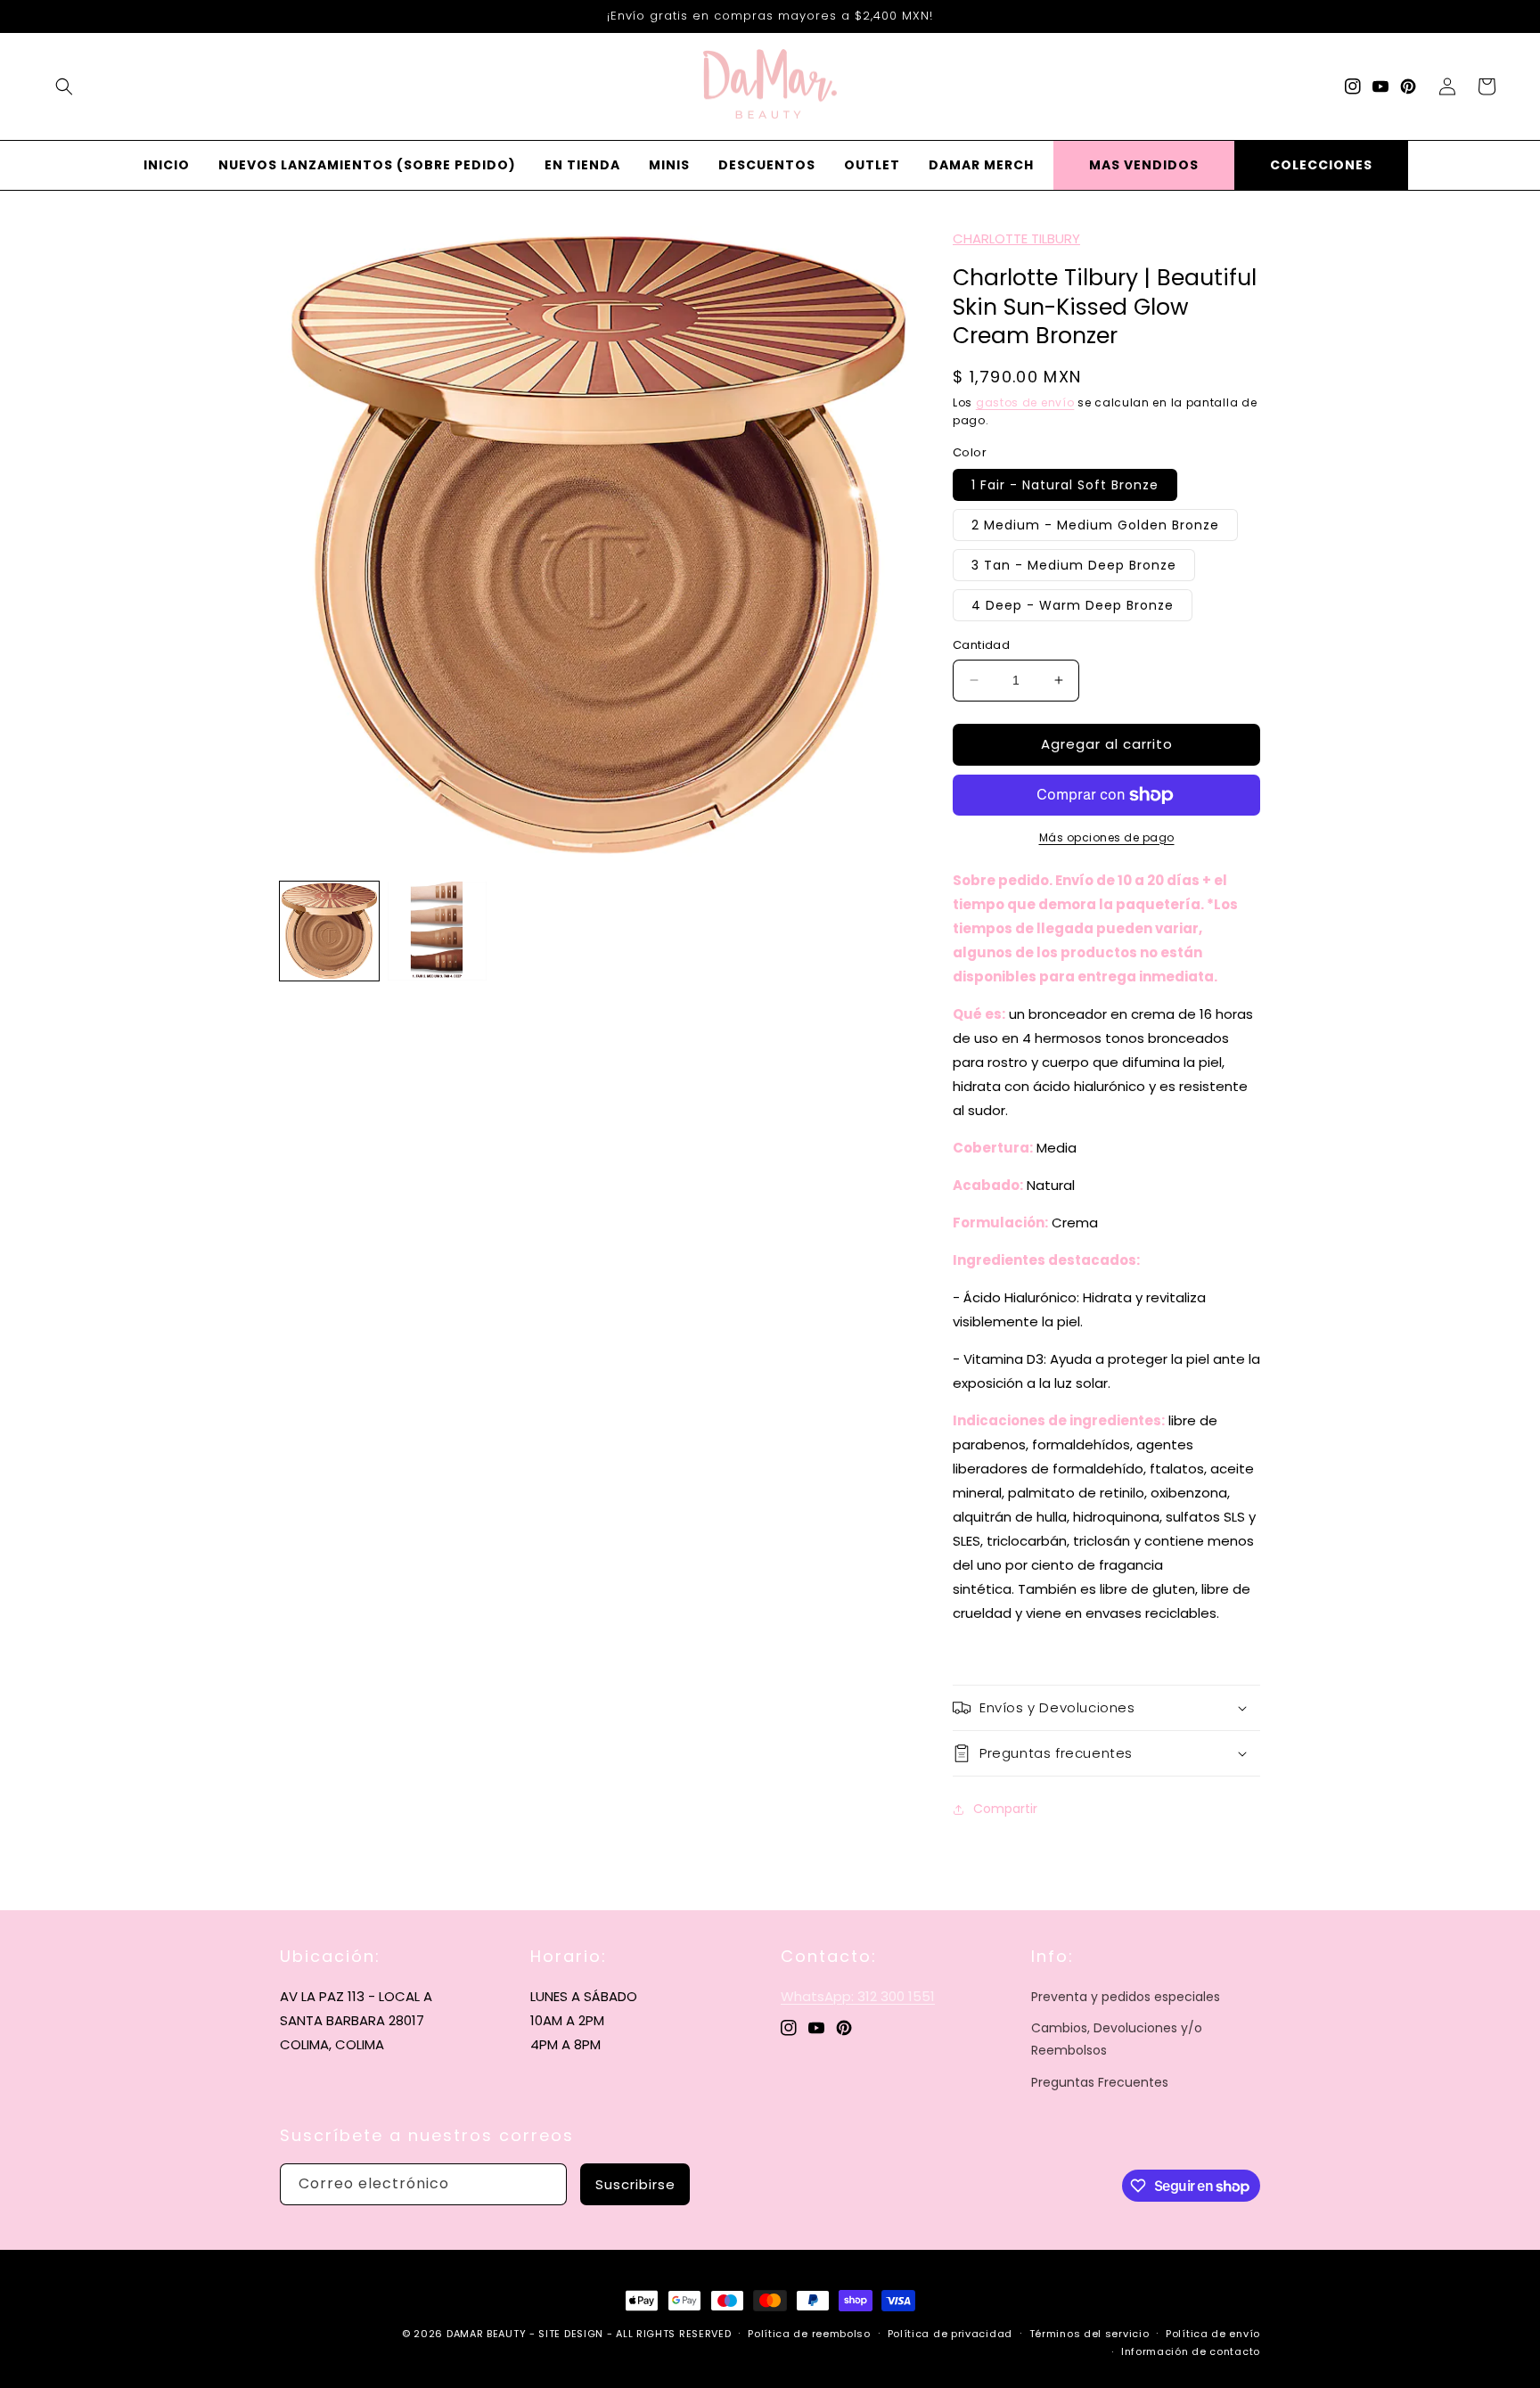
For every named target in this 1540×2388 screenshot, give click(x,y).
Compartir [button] (1005, 1809)
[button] (64, 86)
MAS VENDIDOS (1144, 165)
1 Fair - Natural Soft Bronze (1065, 485)
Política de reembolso (809, 2334)
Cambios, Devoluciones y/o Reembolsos (1117, 2039)
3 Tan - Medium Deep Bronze (1074, 565)
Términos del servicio (1089, 2334)
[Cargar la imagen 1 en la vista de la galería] (329, 931)
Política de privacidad (950, 2334)
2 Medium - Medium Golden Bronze (1095, 525)
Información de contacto (1191, 2351)
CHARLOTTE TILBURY (1016, 238)
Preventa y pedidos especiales (1126, 1997)
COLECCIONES (1321, 165)
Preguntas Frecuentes (1100, 2082)
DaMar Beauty (486, 2334)
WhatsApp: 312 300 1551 (858, 1996)
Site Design (571, 2334)
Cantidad (981, 645)
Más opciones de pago (1107, 837)
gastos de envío (1025, 402)
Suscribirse (635, 2184)
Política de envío (1213, 2334)
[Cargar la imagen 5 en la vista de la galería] (437, 931)
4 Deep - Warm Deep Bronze (1073, 605)
